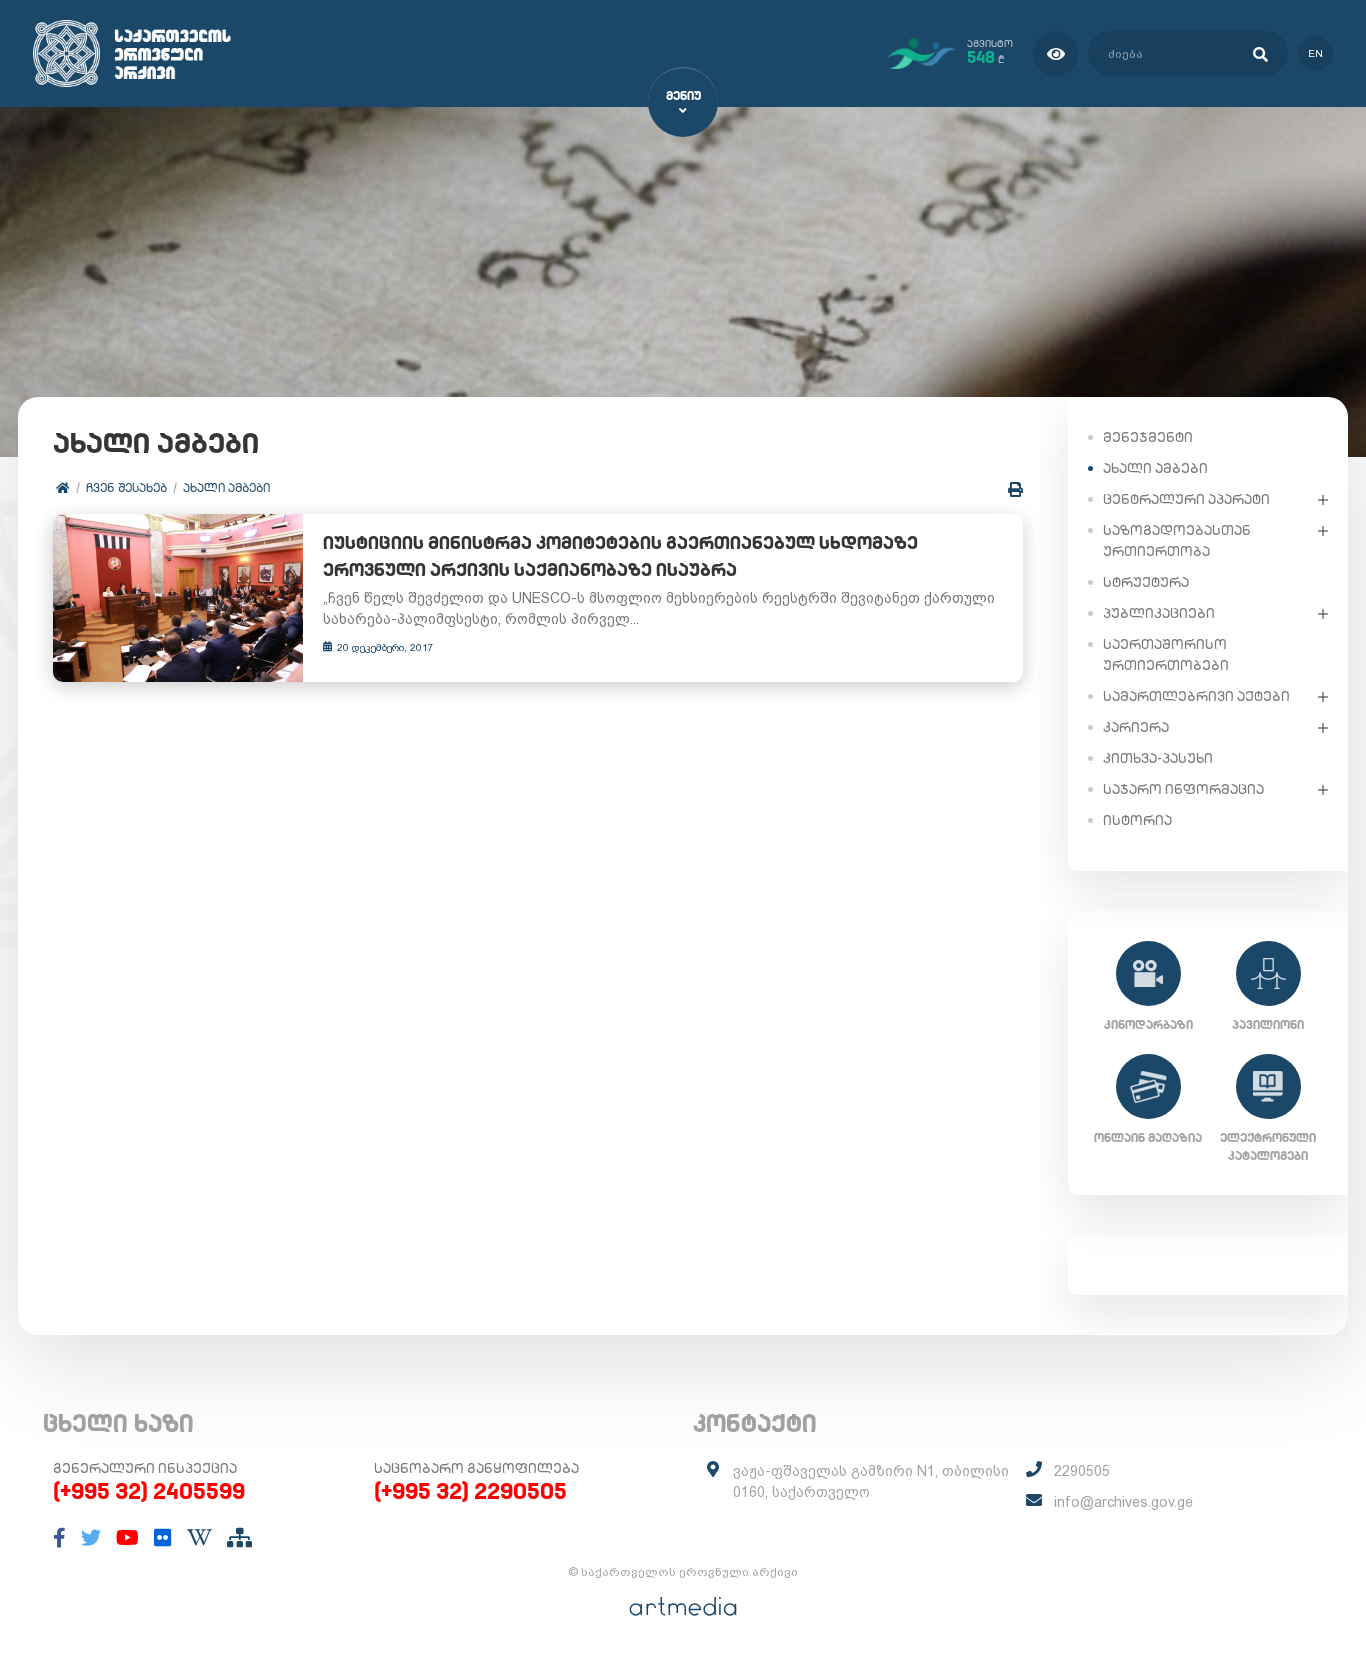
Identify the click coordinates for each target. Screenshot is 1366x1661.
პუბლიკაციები (1159, 613)
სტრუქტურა (1146, 582)
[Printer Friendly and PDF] (1015, 489)
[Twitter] (91, 1538)
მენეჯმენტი (1148, 437)
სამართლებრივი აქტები (1196, 696)
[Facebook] (59, 1538)
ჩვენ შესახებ (126, 487)
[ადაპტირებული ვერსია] (1055, 53)
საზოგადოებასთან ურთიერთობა (1177, 540)
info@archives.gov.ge (1123, 1502)
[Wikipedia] (199, 1538)
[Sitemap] (239, 1538)
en (1315, 53)
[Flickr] (163, 1538)
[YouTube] (127, 1538)
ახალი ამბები (226, 487)
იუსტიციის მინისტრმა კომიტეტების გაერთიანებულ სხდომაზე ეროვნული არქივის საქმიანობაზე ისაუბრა (620, 556)
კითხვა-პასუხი (1158, 758)
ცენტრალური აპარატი (1186, 499)
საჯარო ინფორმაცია (1183, 789)
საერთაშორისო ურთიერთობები (1166, 654)
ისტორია (1137, 820)
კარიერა (1136, 727)
